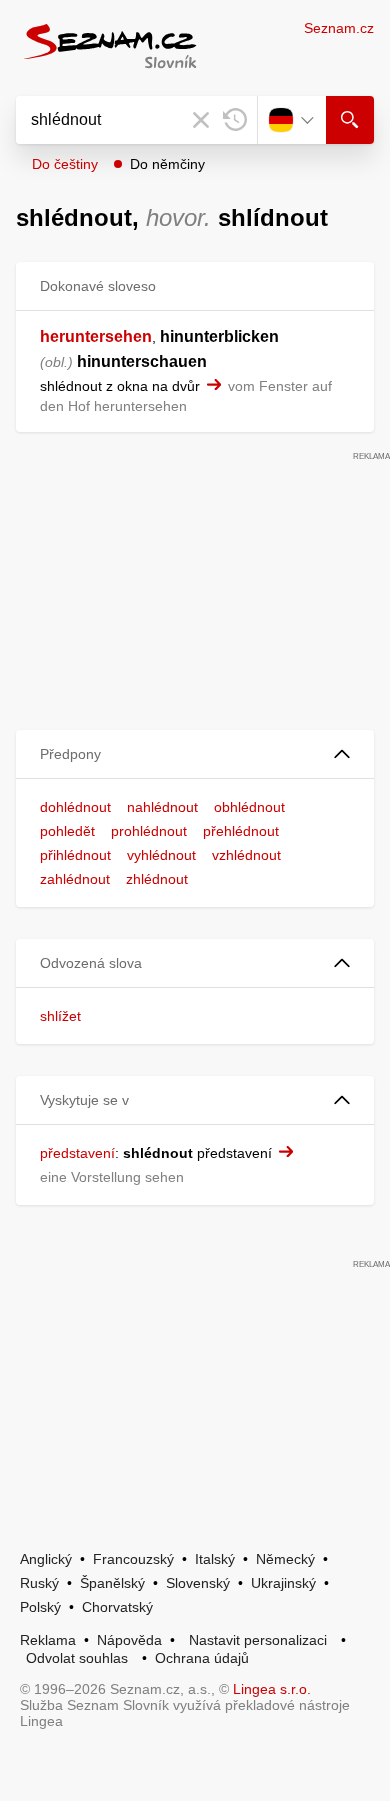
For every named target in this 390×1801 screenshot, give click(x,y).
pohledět (67, 831)
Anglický (46, 1559)
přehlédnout (241, 831)
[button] (195, 754)
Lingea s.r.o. (272, 1689)
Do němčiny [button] (167, 164)
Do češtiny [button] (65, 164)
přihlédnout (75, 855)
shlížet (60, 1016)
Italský (215, 1559)
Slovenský (198, 1583)
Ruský (39, 1583)
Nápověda (129, 1640)
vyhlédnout (161, 855)
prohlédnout (149, 831)
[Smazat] (201, 120)
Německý (285, 1559)
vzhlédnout (246, 855)
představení (77, 1153)
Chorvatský (117, 1607)
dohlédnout (75, 807)
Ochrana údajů (202, 1658)
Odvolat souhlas (77, 1658)
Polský (40, 1607)
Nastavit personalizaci (258, 1640)
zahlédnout (75, 879)
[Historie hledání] (235, 120)
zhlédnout (157, 879)
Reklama (48, 1640)
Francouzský (133, 1559)
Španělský (112, 1583)
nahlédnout (162, 807)
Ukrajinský (283, 1583)
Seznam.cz (339, 28)
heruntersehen (96, 336)
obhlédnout (249, 807)
